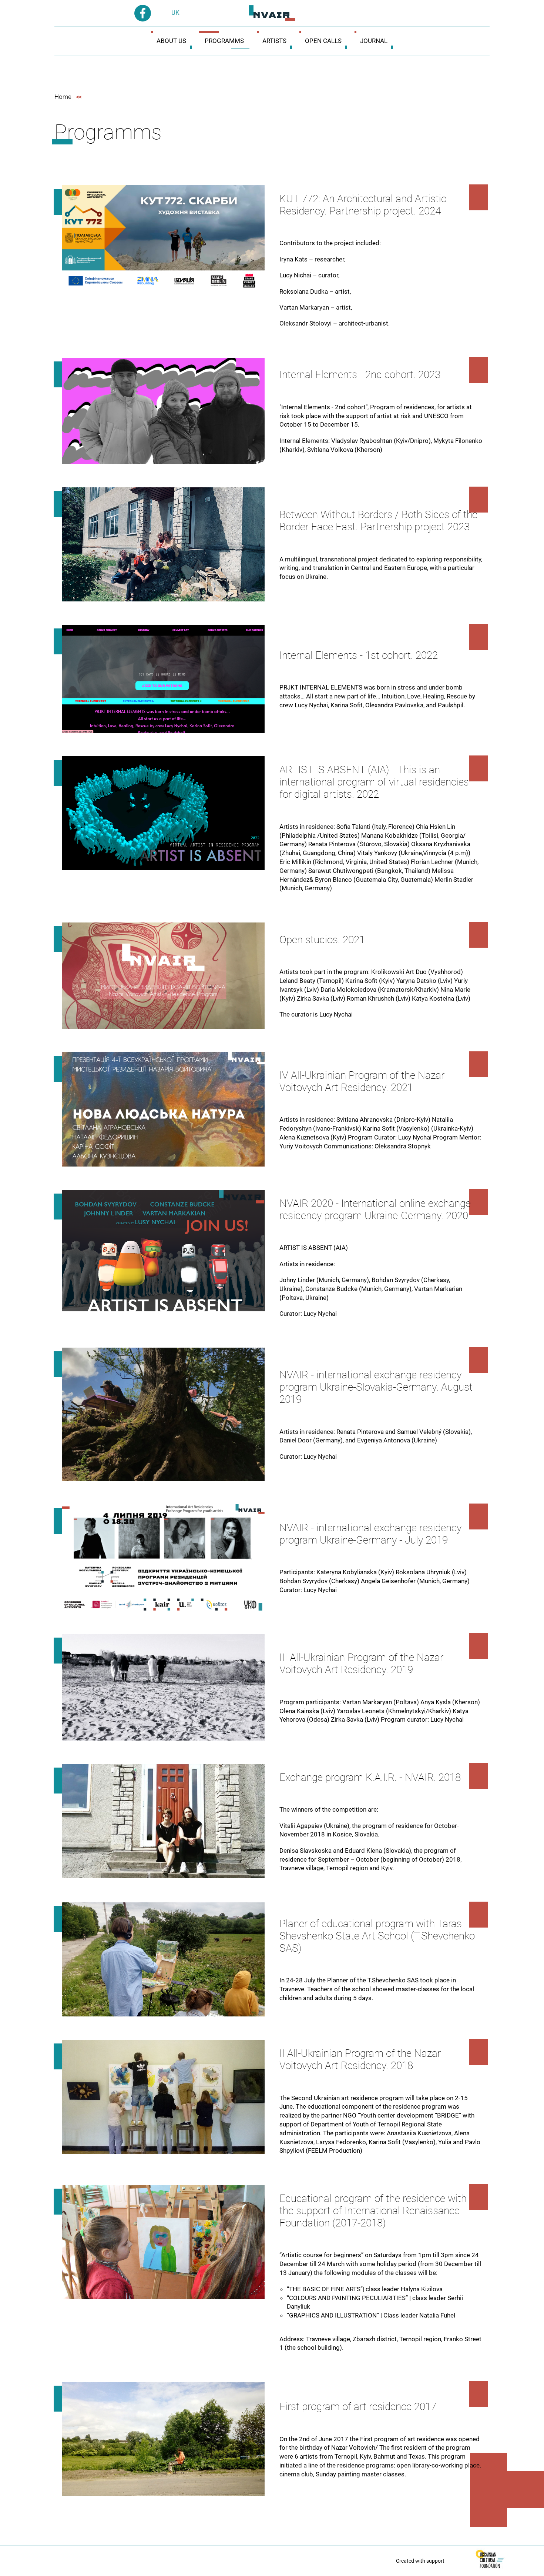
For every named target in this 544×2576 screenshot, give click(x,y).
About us (171, 41)
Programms (224, 41)
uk (175, 13)
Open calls (323, 41)
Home (63, 97)
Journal (374, 41)
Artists (274, 41)
